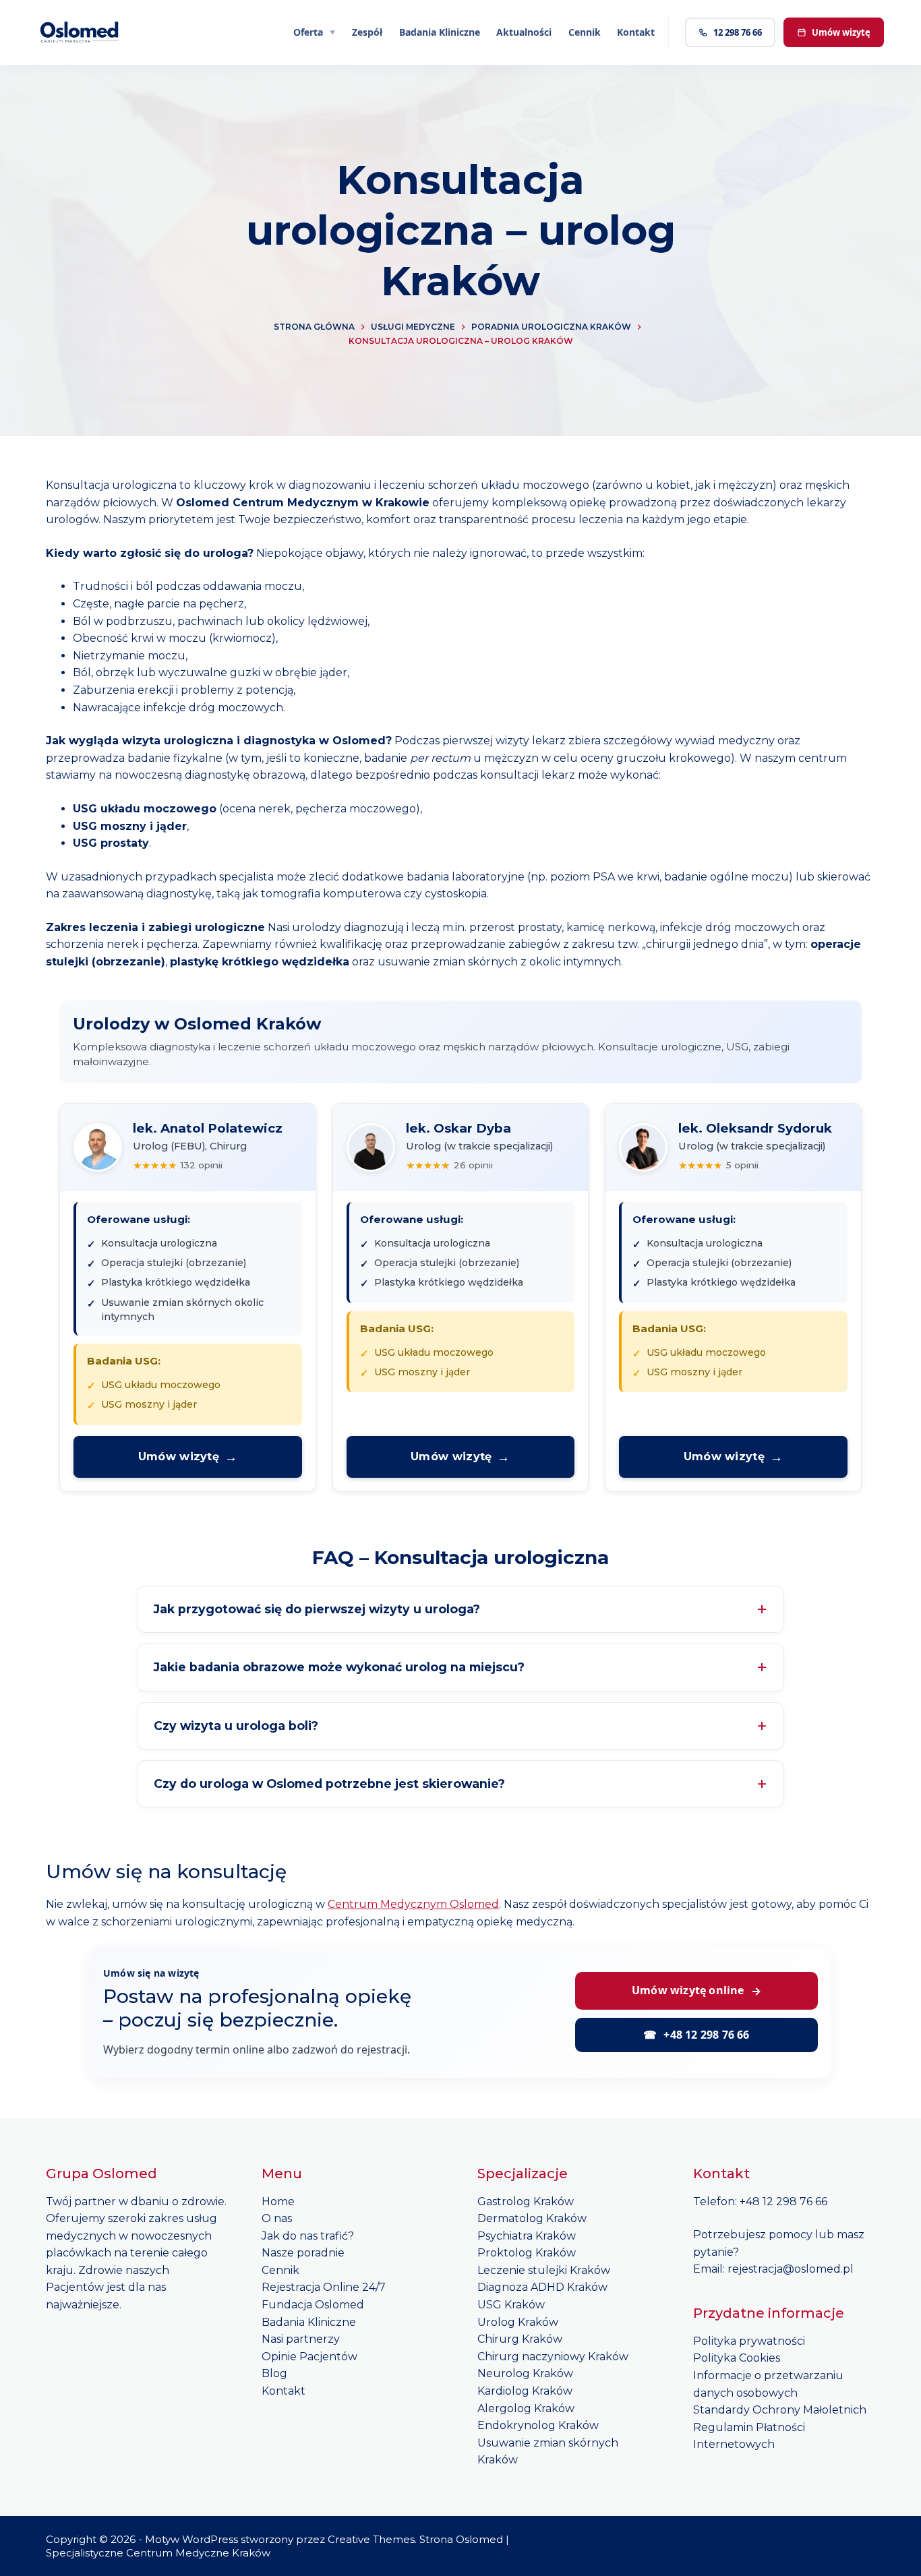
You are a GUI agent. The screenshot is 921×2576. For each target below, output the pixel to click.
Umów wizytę (841, 32)
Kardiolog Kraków (525, 2391)
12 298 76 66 (738, 32)
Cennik (280, 2270)
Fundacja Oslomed (313, 2305)
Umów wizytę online (696, 1990)
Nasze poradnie (303, 2253)
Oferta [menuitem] (308, 32)
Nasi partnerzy (301, 2339)
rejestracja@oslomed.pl (791, 2269)
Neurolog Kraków (525, 2373)
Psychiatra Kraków (527, 2236)
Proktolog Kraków (527, 2253)
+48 (751, 2201)
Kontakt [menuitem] (636, 32)
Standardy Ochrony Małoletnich (780, 2410)
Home (278, 2201)
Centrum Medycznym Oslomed (413, 1904)
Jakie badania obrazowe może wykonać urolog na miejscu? (339, 1667)
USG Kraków (511, 2305)
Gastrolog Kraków (526, 2201)
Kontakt (284, 2391)
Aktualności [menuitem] (524, 32)
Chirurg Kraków (520, 2339)
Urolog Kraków (518, 2322)
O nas (277, 2218)
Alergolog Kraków (526, 2408)
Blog (274, 2373)
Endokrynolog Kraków (538, 2425)
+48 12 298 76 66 (696, 2035)
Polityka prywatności (749, 2341)
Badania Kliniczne (309, 2322)
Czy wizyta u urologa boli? (236, 1726)
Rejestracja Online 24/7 (324, 2287)
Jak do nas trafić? (308, 2236)
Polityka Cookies (737, 2358)
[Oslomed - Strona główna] (80, 32)
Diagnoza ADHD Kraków (542, 2287)
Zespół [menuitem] (367, 32)
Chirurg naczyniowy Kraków (553, 2357)
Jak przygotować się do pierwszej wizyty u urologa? (317, 1609)
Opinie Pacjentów (309, 2357)
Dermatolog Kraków (532, 2218)
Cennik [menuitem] (585, 32)
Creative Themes (371, 2539)
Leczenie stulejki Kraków (544, 2270)
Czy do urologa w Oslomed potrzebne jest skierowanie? (329, 1784)
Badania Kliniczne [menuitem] (440, 32)
